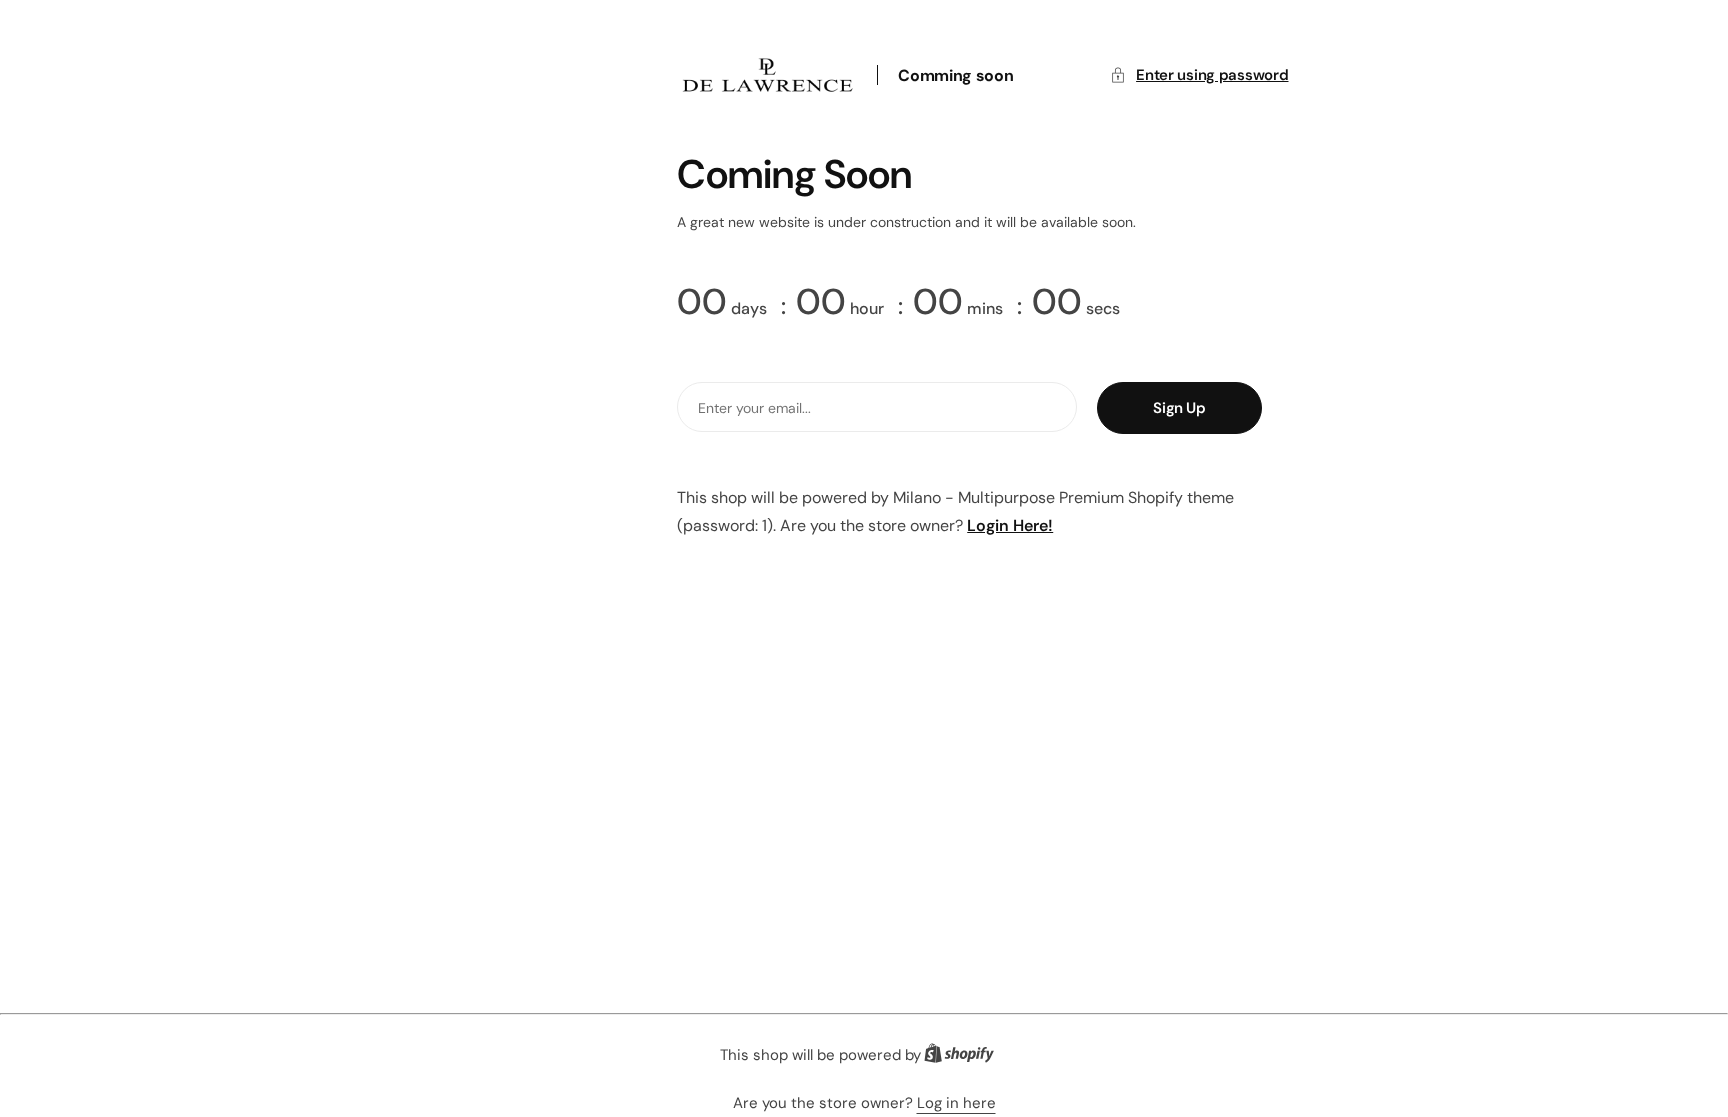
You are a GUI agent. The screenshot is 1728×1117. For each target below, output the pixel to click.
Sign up (1179, 408)
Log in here (956, 1103)
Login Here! (1010, 525)
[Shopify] (965, 1057)
